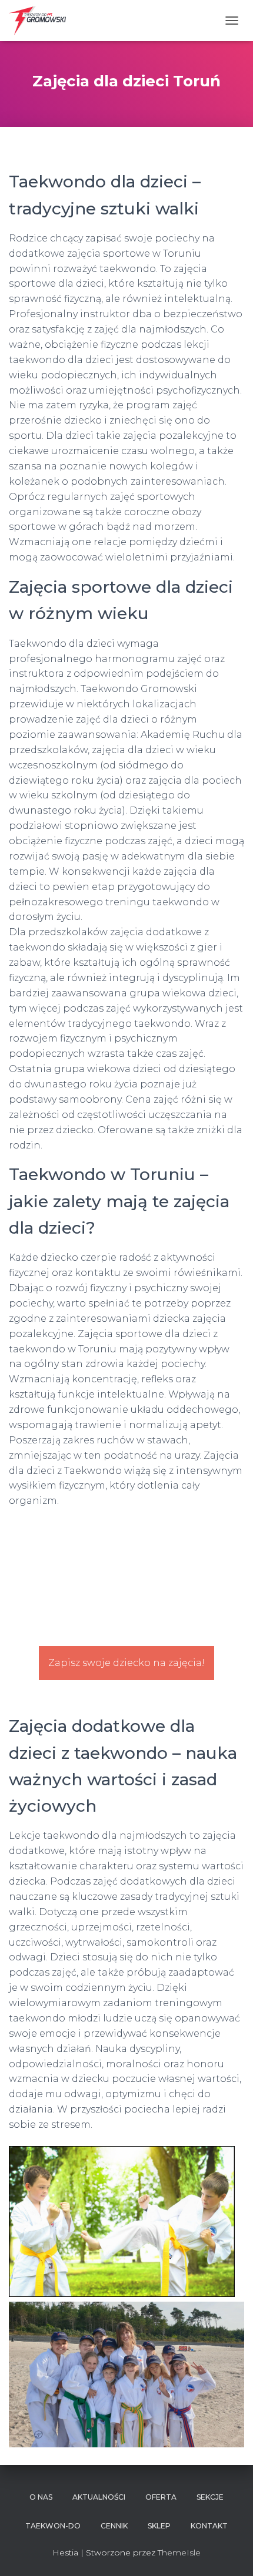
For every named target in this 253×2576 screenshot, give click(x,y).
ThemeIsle (179, 2553)
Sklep (159, 2526)
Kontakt (209, 2526)
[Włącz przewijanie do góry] (230, 2553)
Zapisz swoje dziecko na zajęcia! (126, 1663)
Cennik (114, 2526)
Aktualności (99, 2497)
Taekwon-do (53, 2526)
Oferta (161, 2497)
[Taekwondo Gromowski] (42, 21)
